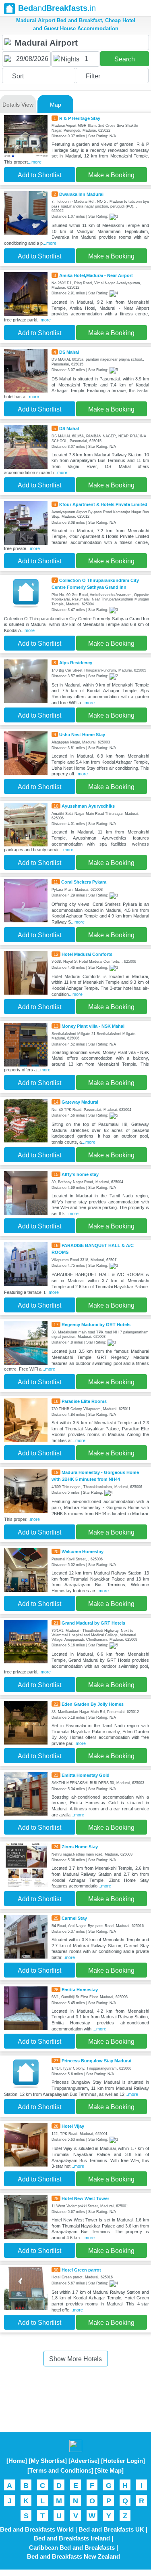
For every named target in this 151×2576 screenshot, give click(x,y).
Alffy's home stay (80, 1174)
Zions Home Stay (80, 1847)
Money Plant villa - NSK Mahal (93, 1026)
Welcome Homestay (83, 1551)
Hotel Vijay (73, 2126)
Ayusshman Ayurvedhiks (88, 806)
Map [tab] (56, 105)
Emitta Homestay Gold (86, 1775)
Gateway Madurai (80, 1102)
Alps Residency (76, 663)
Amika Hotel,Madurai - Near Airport (96, 275)
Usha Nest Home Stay (82, 735)
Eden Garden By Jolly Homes (93, 1704)
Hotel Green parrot (81, 2270)
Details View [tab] (18, 105)
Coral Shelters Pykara (84, 882)
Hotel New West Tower (85, 2198)
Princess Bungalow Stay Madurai (96, 2061)
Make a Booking (111, 175)
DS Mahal (69, 352)
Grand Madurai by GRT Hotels (93, 1623)
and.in (57, 8)
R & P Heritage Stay (80, 118)
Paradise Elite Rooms (84, 1401)
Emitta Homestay (80, 1990)
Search (125, 59)
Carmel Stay (74, 1918)
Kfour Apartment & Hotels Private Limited (103, 504)
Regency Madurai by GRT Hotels (96, 1325)
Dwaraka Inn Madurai (81, 194)
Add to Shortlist (39, 175)
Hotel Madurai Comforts (87, 954)
